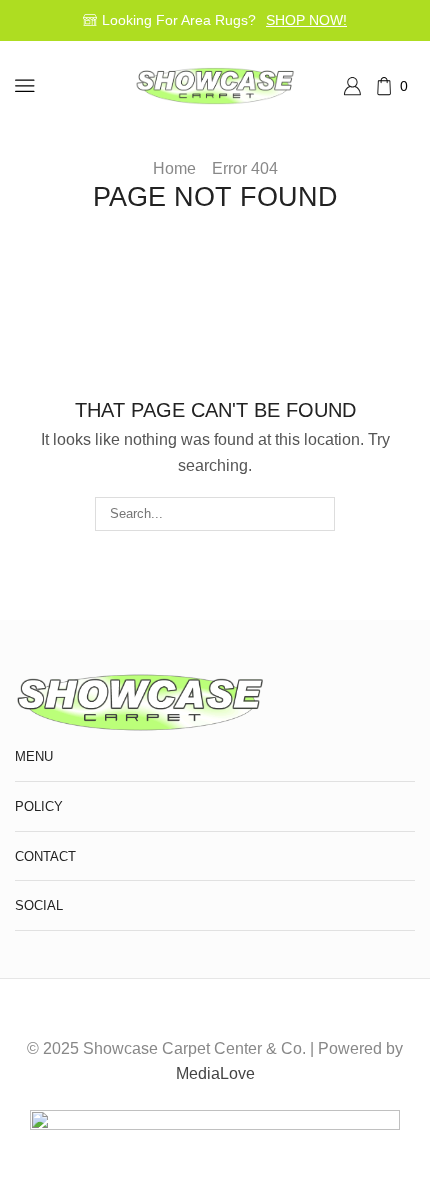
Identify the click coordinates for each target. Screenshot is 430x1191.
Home (174, 168)
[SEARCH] (318, 514)
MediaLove (215, 1073)
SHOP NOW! (306, 20)
